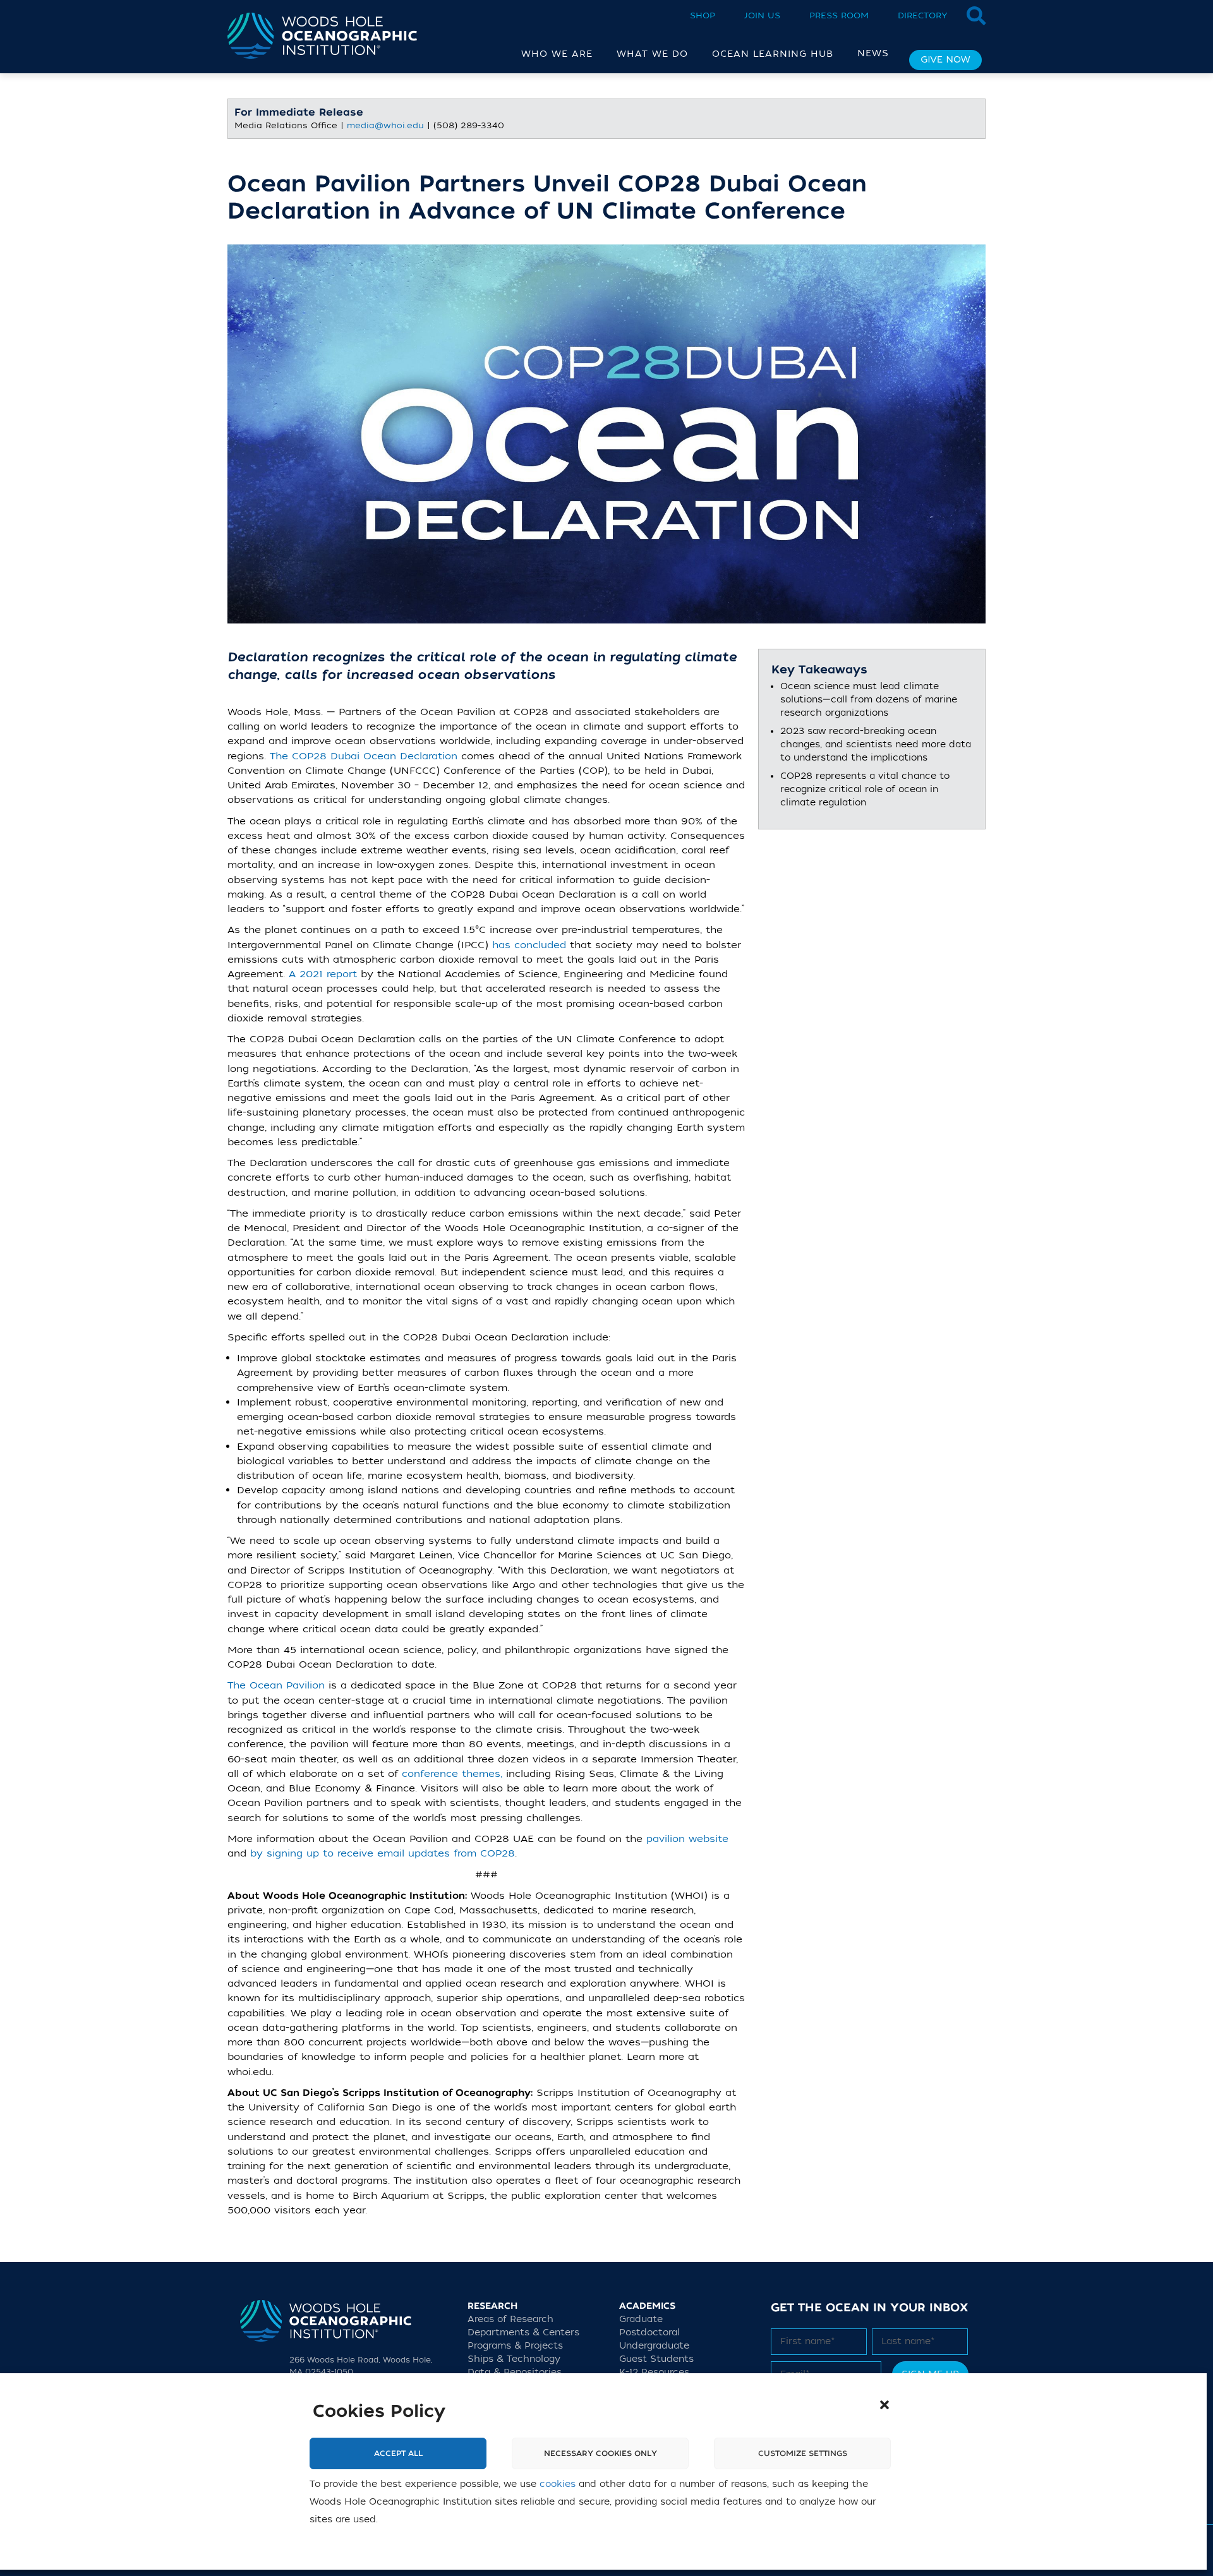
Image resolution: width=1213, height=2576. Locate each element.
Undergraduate (654, 2346)
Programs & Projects (515, 2346)
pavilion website (685, 1839)
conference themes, (452, 1774)
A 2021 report (323, 974)
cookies (558, 2484)
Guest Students (656, 2359)
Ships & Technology (514, 2359)
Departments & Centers (523, 2332)
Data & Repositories (515, 2372)
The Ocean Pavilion (276, 1685)
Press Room (839, 15)
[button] (884, 2405)
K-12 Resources (654, 2372)
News (873, 53)
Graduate (641, 2319)
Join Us (762, 15)
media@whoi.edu (385, 125)
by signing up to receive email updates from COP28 (383, 1853)
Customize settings (803, 2453)
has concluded (529, 945)
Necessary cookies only (600, 2453)
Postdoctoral (649, 2332)
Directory (923, 15)
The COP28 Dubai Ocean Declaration (364, 756)
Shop (703, 15)
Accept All (398, 2453)
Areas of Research (510, 2319)
